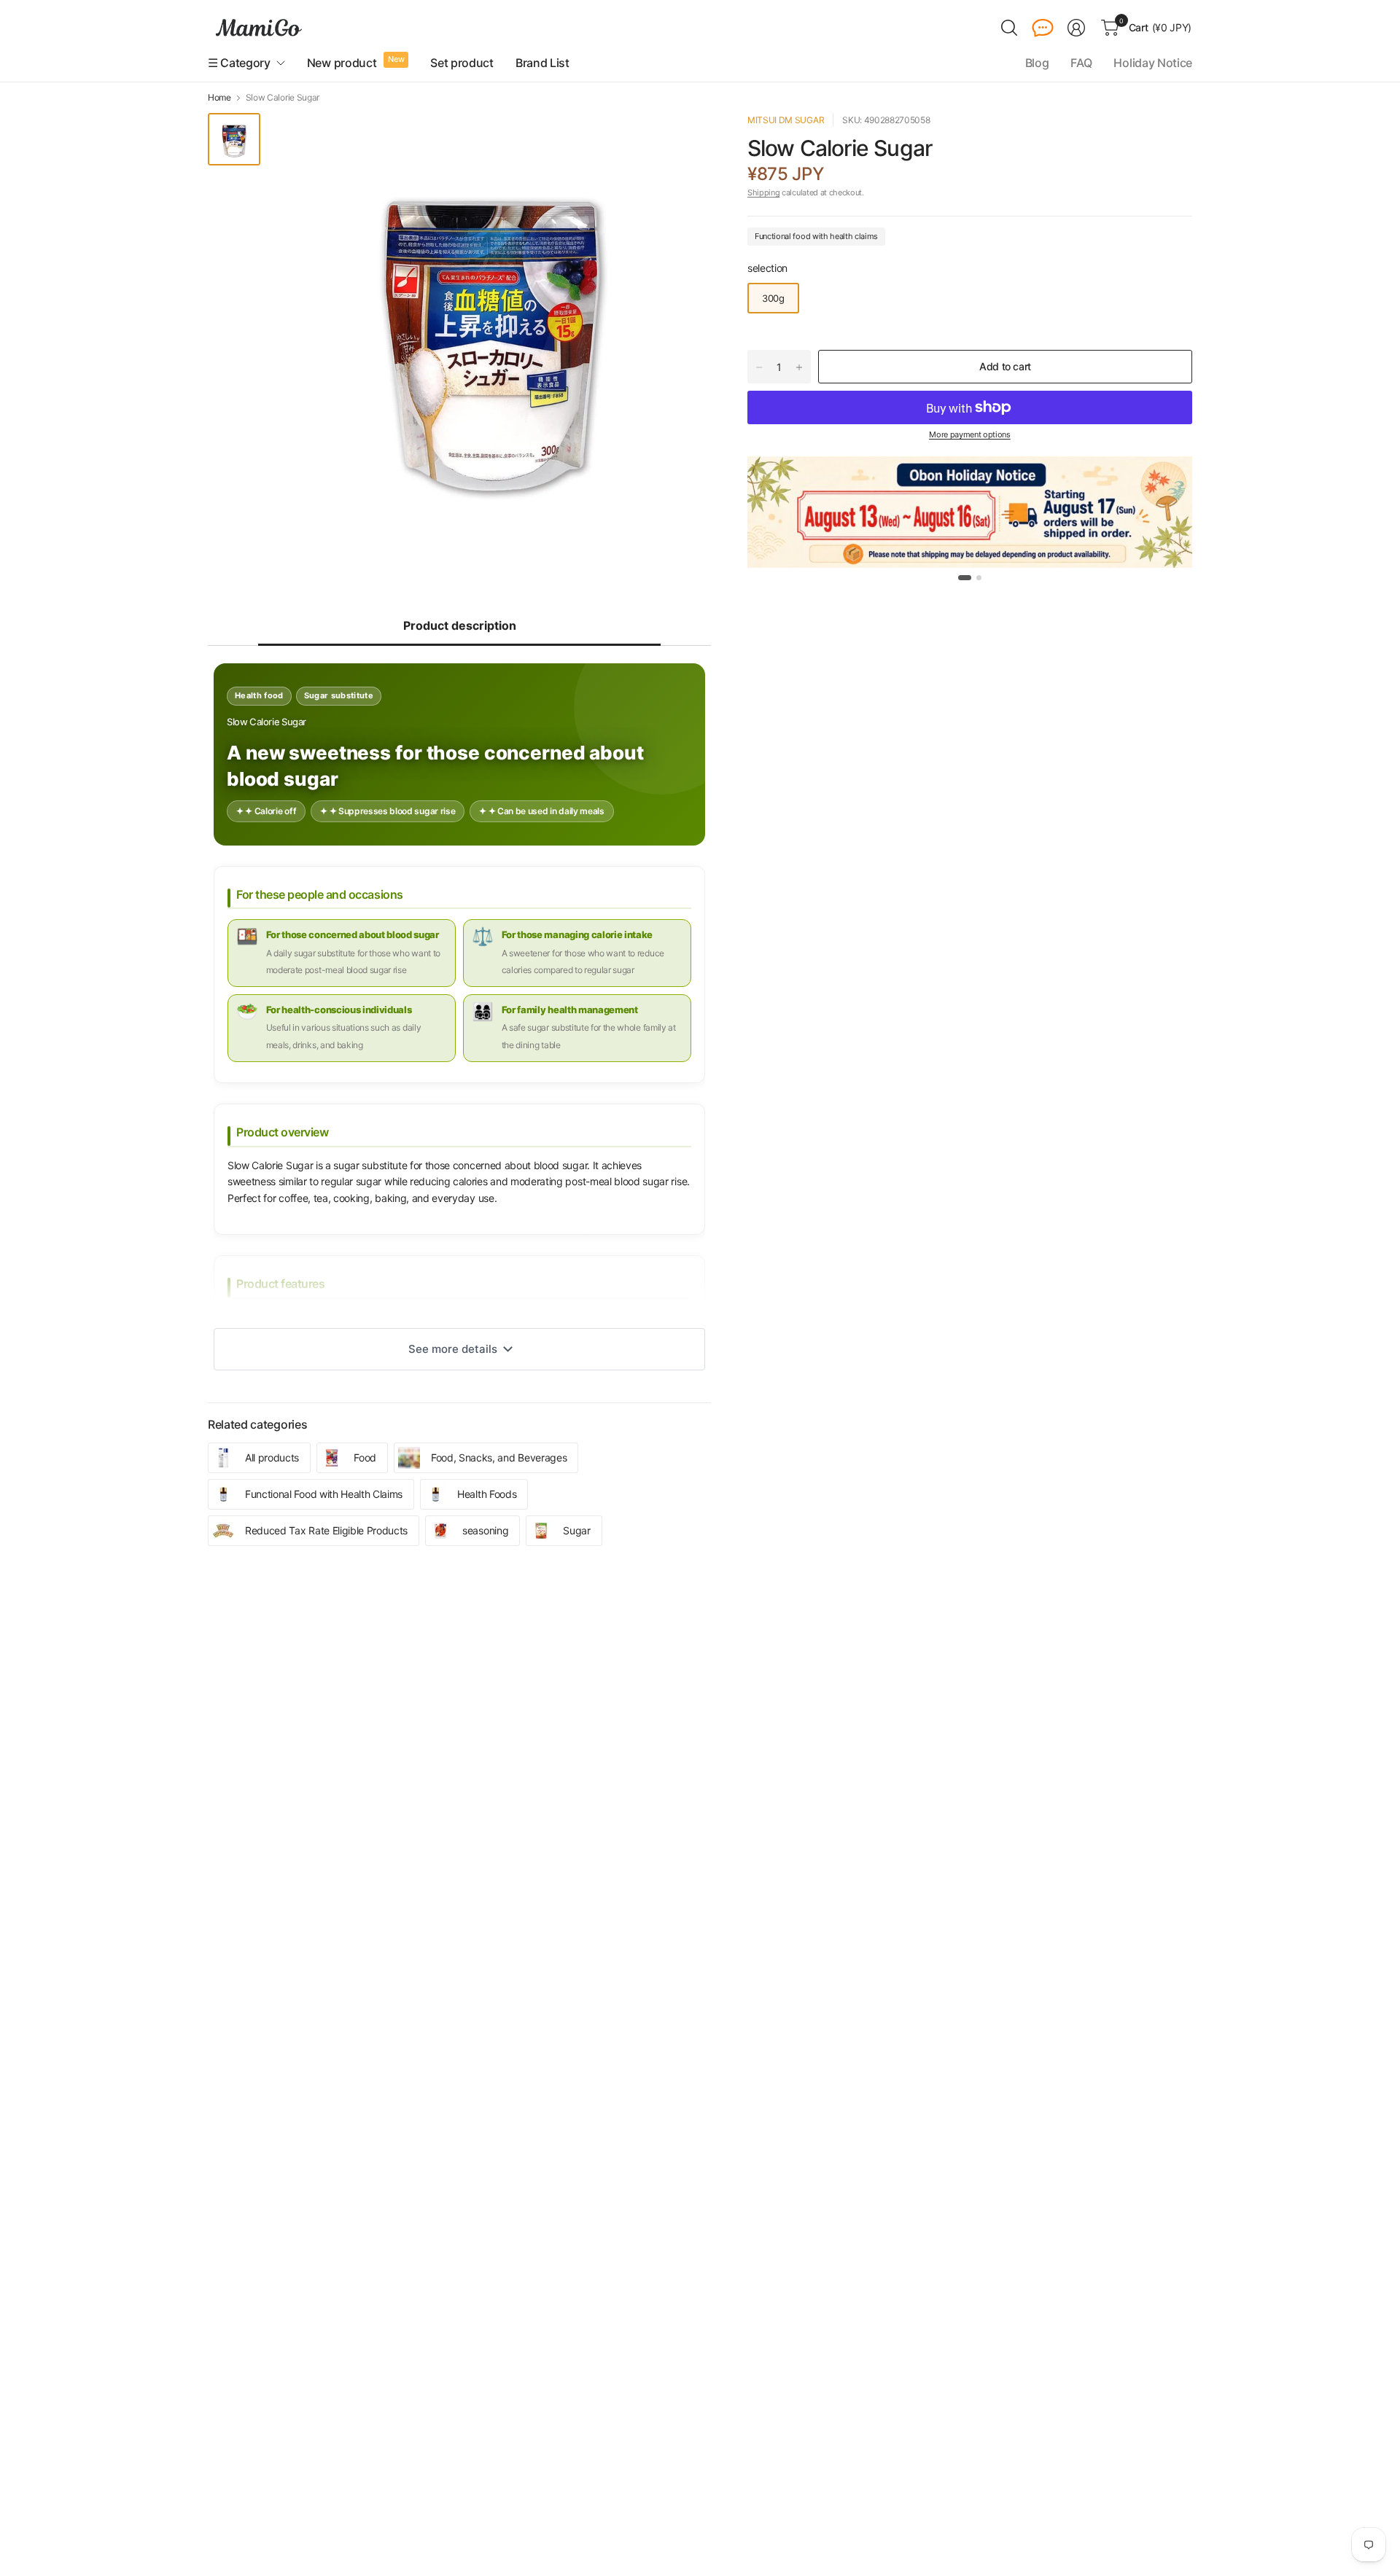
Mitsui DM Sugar (786, 120)
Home (219, 98)
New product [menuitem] (342, 63)
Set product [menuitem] (462, 63)
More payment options (970, 434)
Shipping (763, 192)
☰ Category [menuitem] (239, 63)
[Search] (1009, 28)
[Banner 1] (965, 578)
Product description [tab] (460, 625)
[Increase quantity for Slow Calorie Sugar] (799, 367)
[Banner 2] (979, 578)
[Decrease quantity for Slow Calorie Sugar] (759, 367)
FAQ (1081, 63)
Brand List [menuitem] (542, 63)
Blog (1037, 63)
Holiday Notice (1153, 63)
